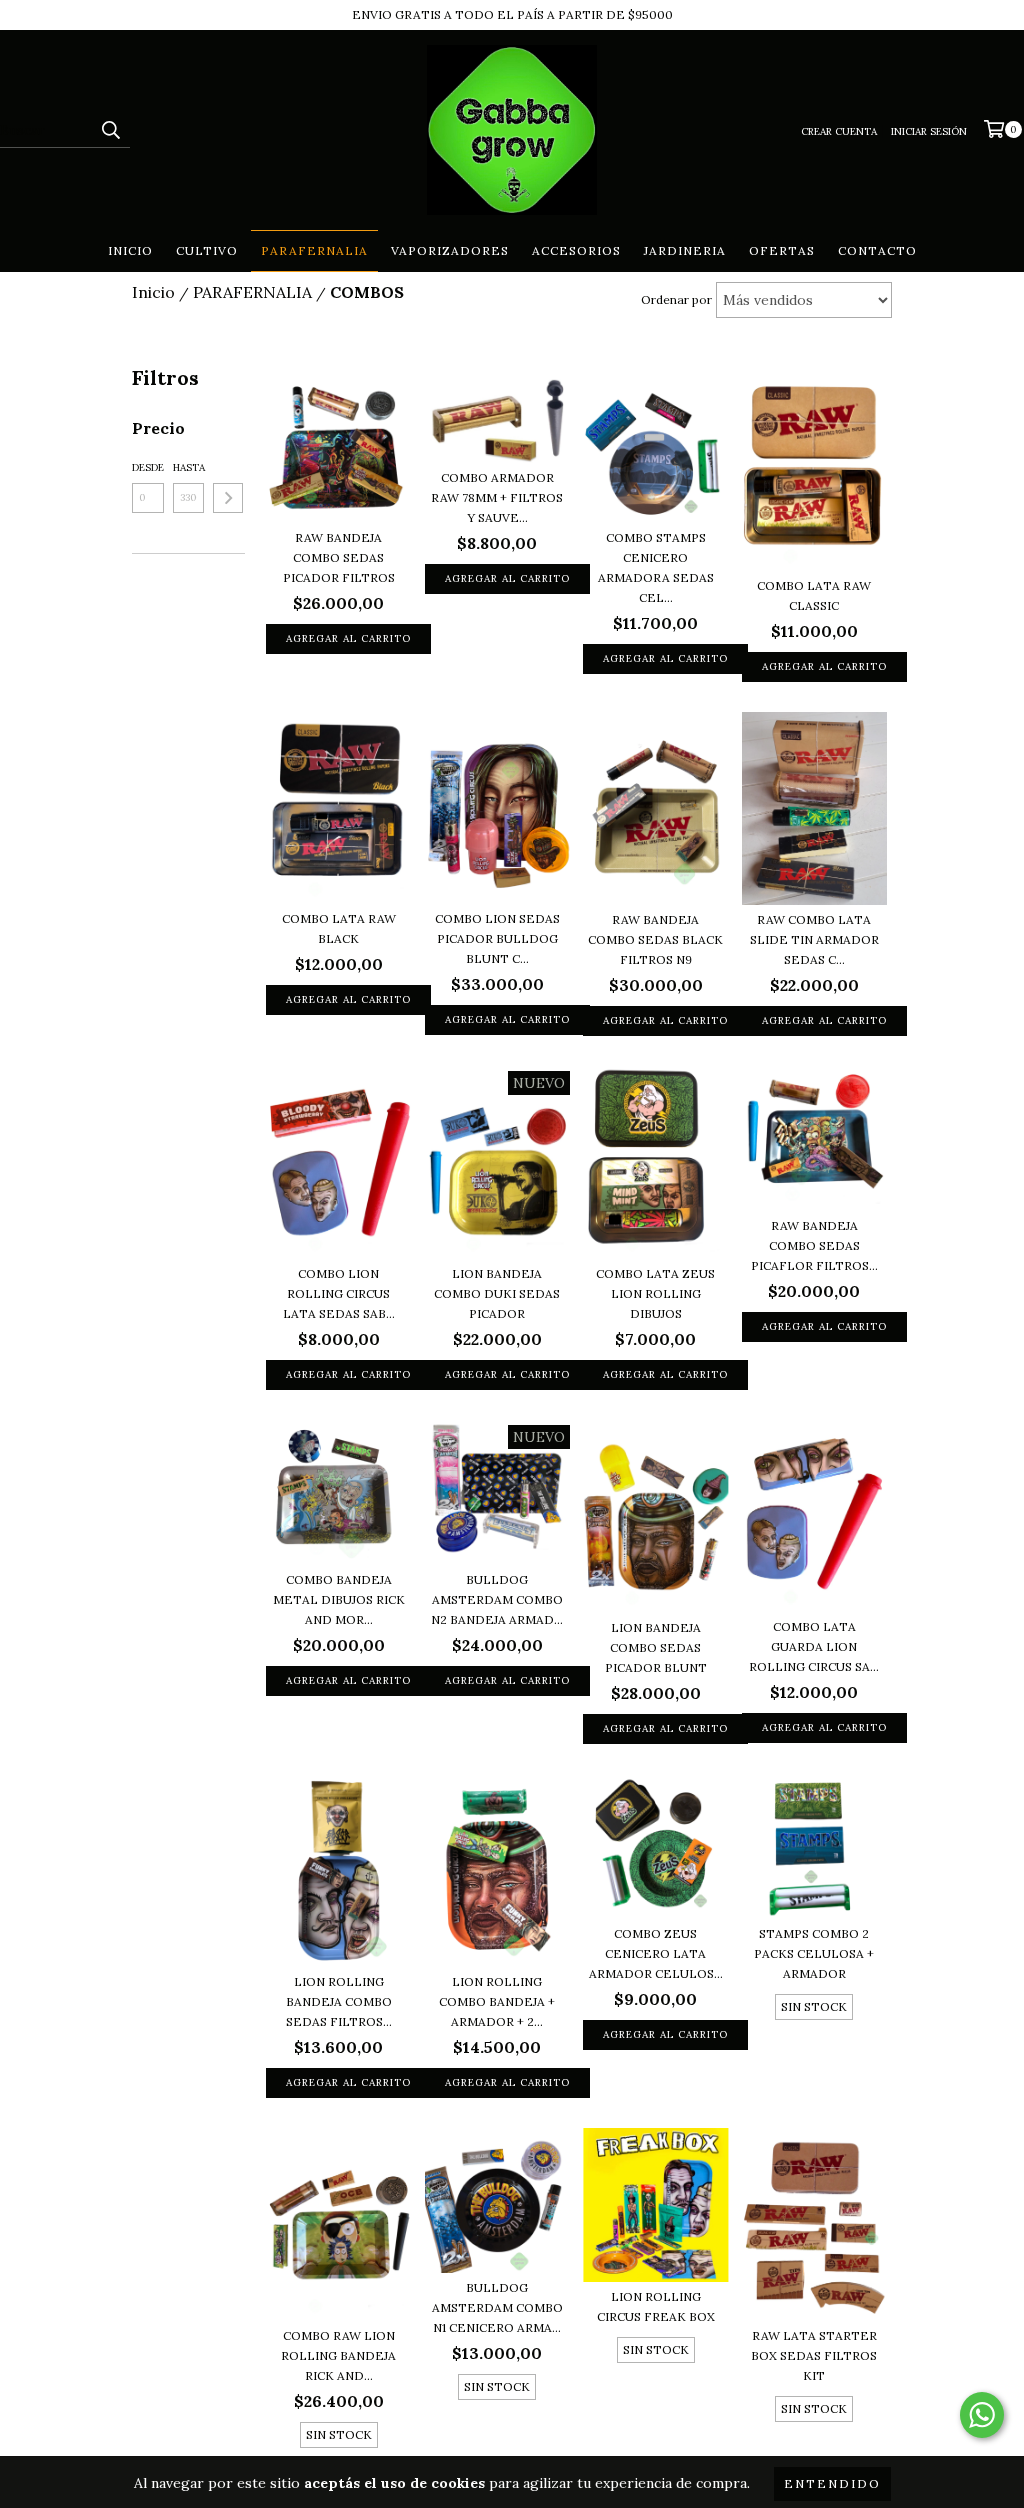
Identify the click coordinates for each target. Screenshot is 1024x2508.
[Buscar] (110, 130)
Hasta (189, 467)
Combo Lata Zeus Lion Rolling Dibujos (655, 1293)
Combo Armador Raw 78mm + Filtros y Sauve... (497, 497)
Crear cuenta (839, 131)
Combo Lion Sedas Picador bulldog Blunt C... (497, 938)
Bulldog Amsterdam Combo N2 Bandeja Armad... (497, 1599)
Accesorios (576, 250)
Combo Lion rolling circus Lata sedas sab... (339, 1293)
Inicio (130, 250)
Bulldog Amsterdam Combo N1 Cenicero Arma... (497, 2307)
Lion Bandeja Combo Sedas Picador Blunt (656, 1647)
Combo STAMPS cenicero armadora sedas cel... (656, 567)
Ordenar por (676, 299)
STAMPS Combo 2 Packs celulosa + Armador (814, 1953)
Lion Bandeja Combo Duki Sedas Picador (497, 1293)
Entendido (832, 2483)
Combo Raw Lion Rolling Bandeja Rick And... (338, 2355)
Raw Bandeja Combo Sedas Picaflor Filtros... (814, 1245)
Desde (148, 467)
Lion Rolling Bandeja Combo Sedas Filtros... (339, 2001)
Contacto (877, 250)
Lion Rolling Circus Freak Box (656, 2306)
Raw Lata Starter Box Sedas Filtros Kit (814, 2355)
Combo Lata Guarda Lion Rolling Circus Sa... (814, 1646)
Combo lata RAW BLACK (339, 928)
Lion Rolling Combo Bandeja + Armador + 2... (497, 2001)
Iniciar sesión (929, 131)
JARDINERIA (685, 250)
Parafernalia (314, 250)
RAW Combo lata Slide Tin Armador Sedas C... (814, 939)
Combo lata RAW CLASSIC (814, 595)
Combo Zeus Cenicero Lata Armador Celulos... (656, 1953)
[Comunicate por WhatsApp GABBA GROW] (982, 2415)
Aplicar (228, 498)
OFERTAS (782, 250)
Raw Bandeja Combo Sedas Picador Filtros (339, 557)
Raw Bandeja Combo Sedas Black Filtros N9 (655, 939)
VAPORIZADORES (450, 250)
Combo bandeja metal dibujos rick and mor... (339, 1599)
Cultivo (207, 250)
